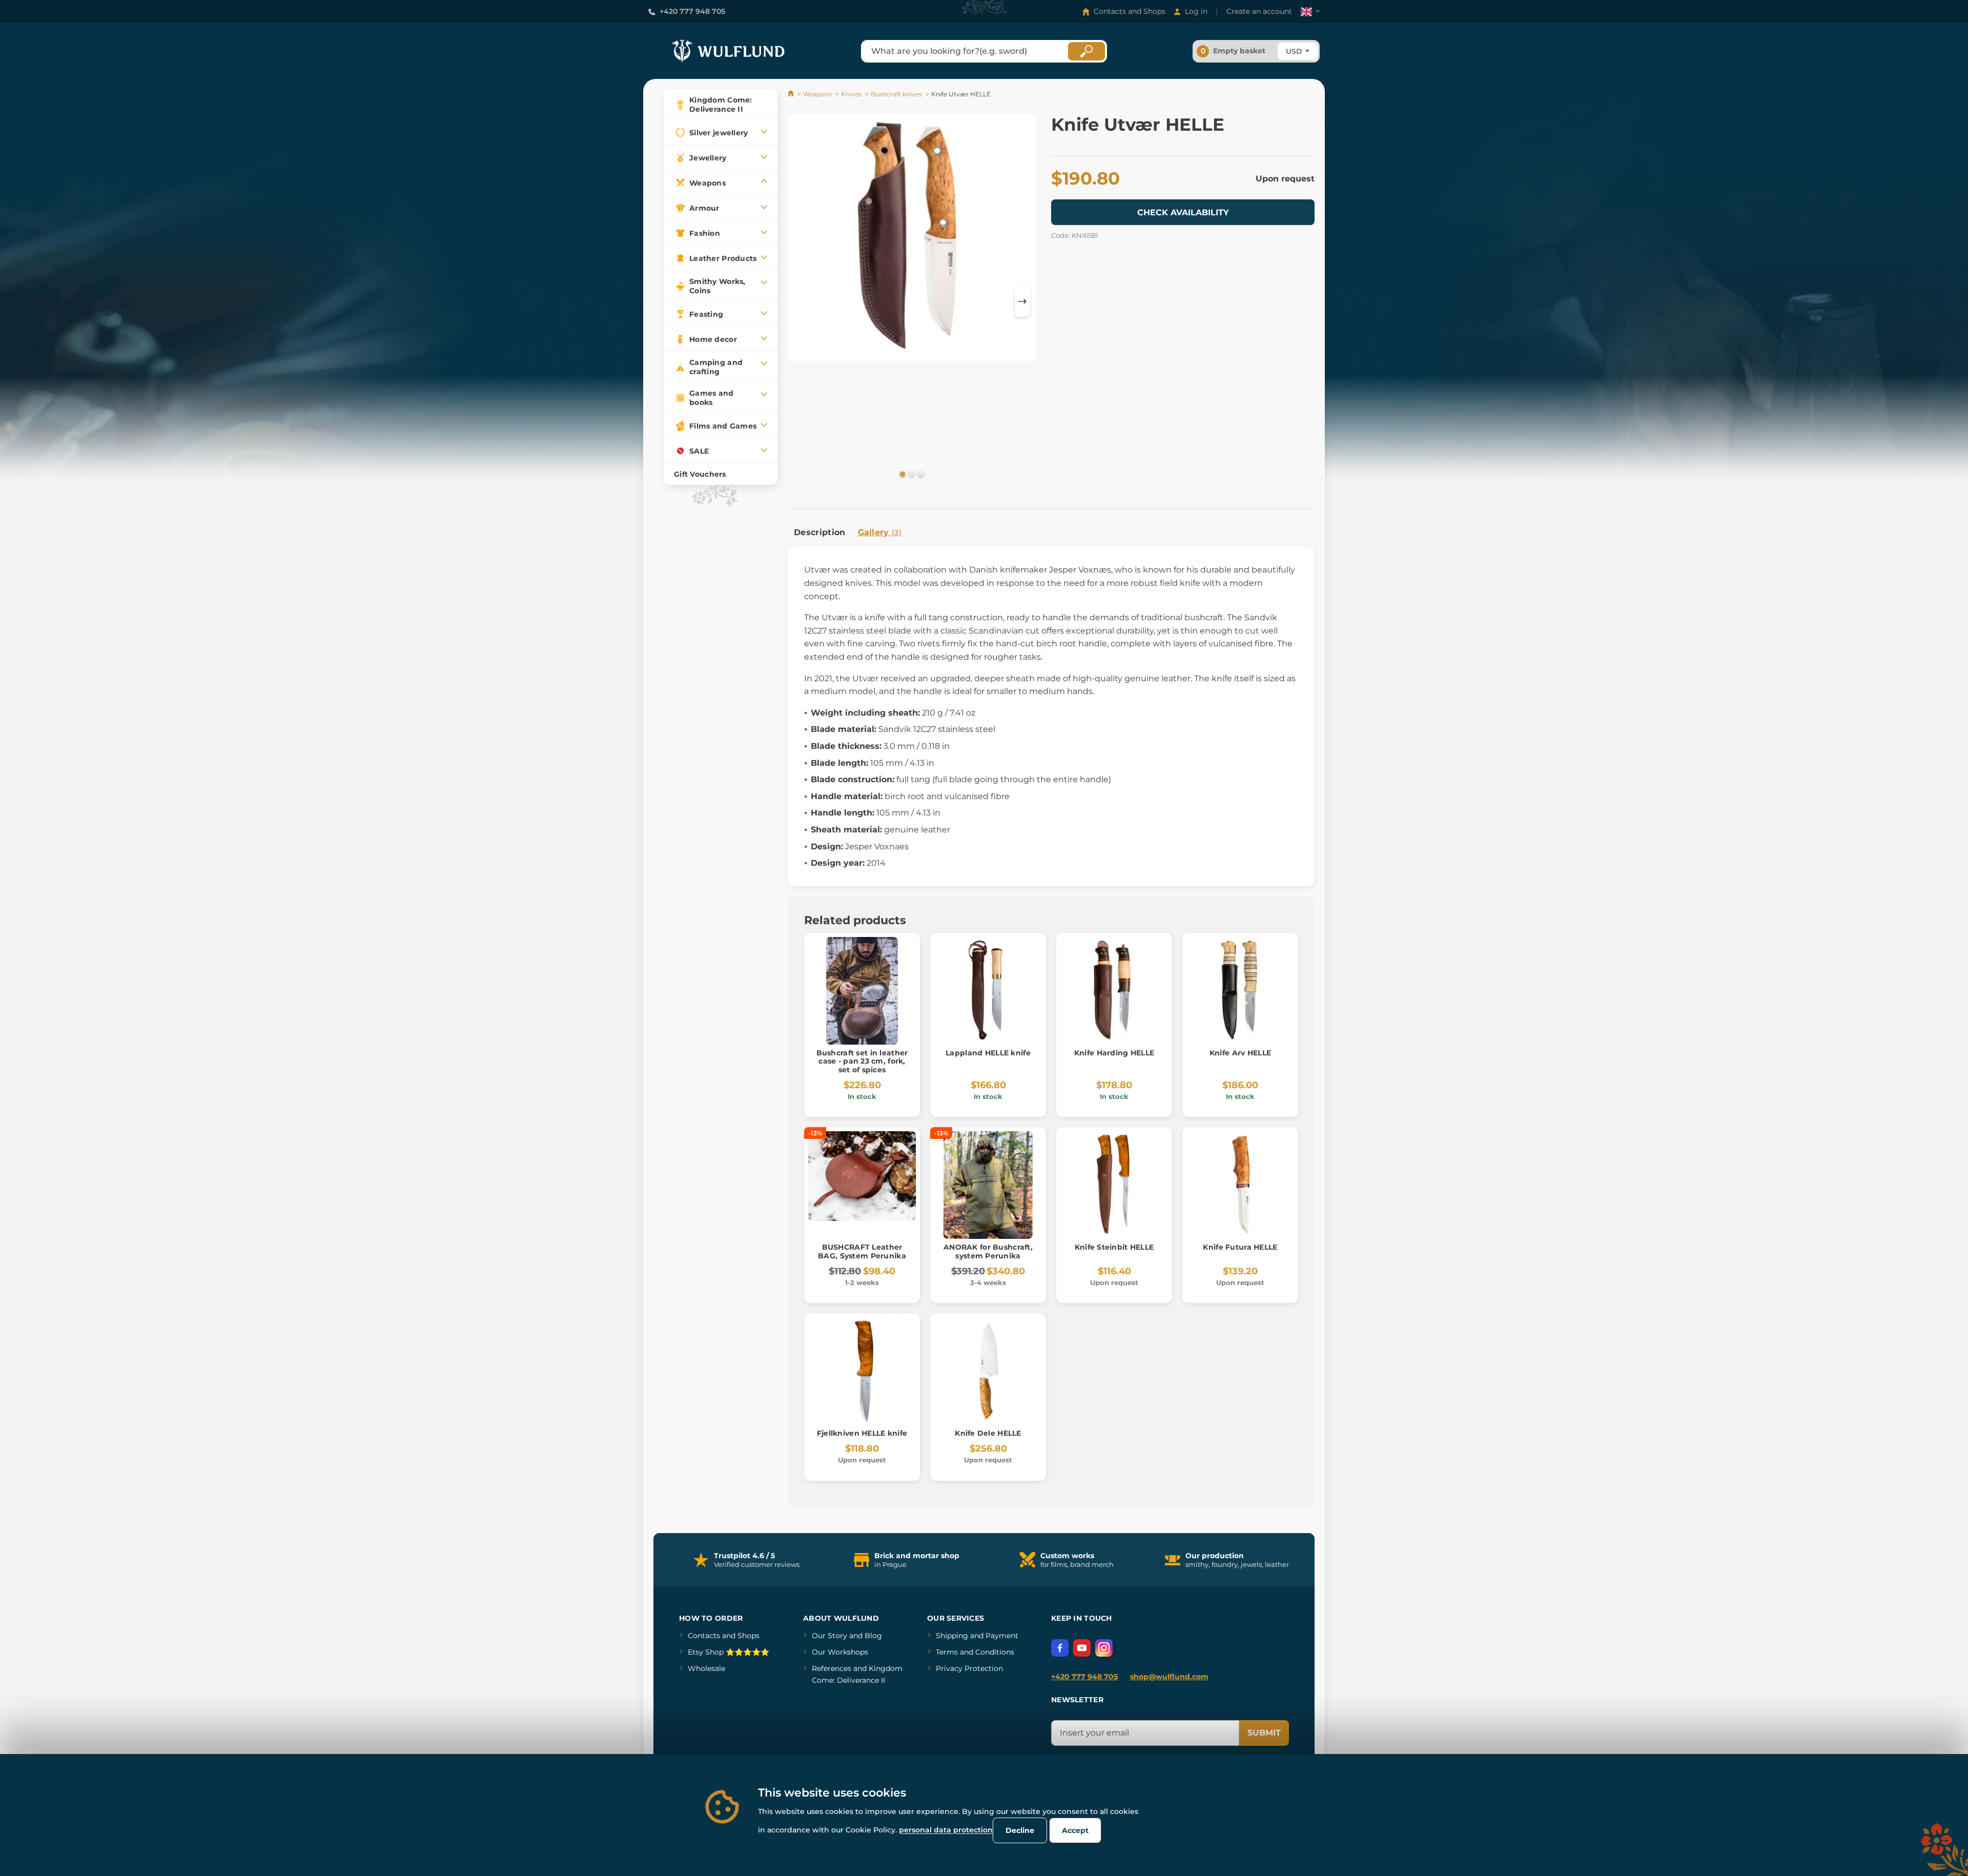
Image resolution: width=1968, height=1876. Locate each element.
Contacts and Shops (1130, 11)
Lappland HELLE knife (988, 1053)
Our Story (829, 1636)
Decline (1020, 1830)
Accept (1075, 1830)
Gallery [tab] (880, 532)
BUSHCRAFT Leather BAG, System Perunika (862, 1251)
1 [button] (901, 474)
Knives (851, 94)
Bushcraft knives (896, 94)
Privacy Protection (969, 1668)
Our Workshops (840, 1652)
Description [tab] (820, 532)
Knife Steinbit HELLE (1114, 1247)
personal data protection (946, 1830)
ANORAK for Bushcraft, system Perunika (988, 1251)
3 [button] (920, 474)
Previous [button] (801, 301)
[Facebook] (1060, 1648)
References (832, 1668)
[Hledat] (1086, 51)
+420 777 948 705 (692, 11)
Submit (1264, 1733)
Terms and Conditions (975, 1652)
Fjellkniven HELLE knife (862, 1433)
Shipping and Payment (977, 1636)
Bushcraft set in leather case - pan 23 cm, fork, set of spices (862, 1062)
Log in (1196, 11)
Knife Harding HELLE (1114, 1053)
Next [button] (1022, 301)
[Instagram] (1104, 1648)
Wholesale (706, 1668)
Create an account (1259, 11)
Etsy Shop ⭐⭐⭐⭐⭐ (729, 1652)
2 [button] (911, 474)
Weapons (817, 94)
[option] (912, 240)
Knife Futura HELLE (1240, 1247)
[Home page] (792, 94)
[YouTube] (1082, 1648)
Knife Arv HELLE (1240, 1053)
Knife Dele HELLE (988, 1433)
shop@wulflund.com (1169, 1677)
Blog (873, 1636)
